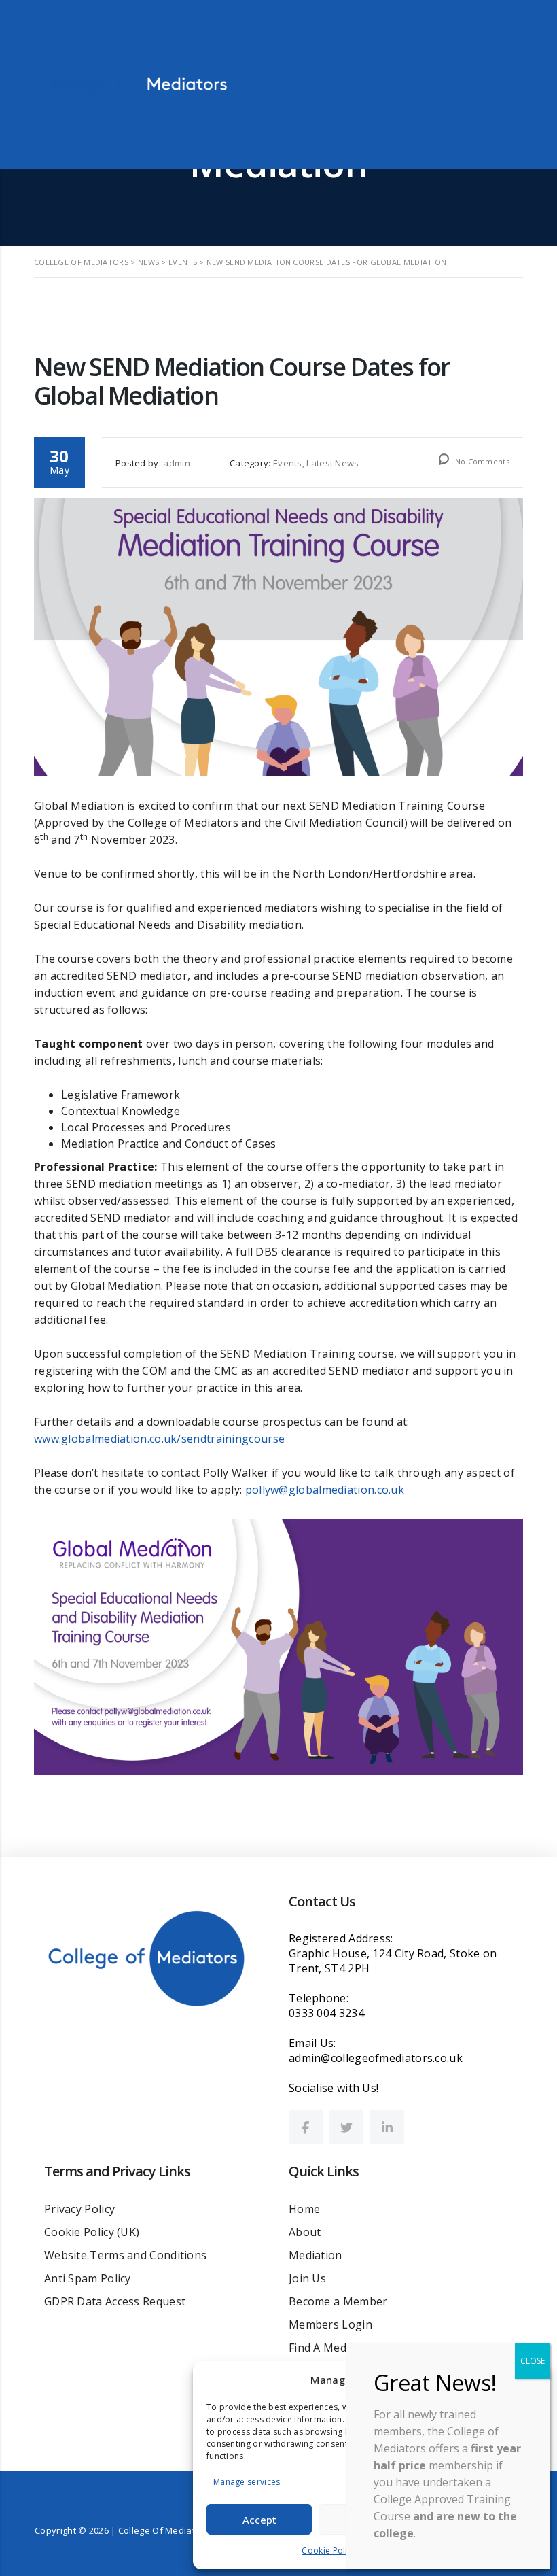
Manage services (247, 2482)
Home (304, 2209)
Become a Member (338, 2301)
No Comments (481, 461)
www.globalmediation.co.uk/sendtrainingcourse (159, 1439)
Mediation (316, 2255)
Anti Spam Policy (88, 2278)
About (305, 2232)
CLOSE (533, 2361)
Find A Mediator (330, 2348)
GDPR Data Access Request (115, 2301)
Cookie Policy (329, 2551)
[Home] (136, 83)
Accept (259, 2520)
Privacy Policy (79, 2209)
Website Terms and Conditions (125, 2255)
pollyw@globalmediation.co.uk (325, 1490)
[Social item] (306, 2127)
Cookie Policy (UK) (92, 2232)
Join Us (307, 2278)
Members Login (330, 2324)
